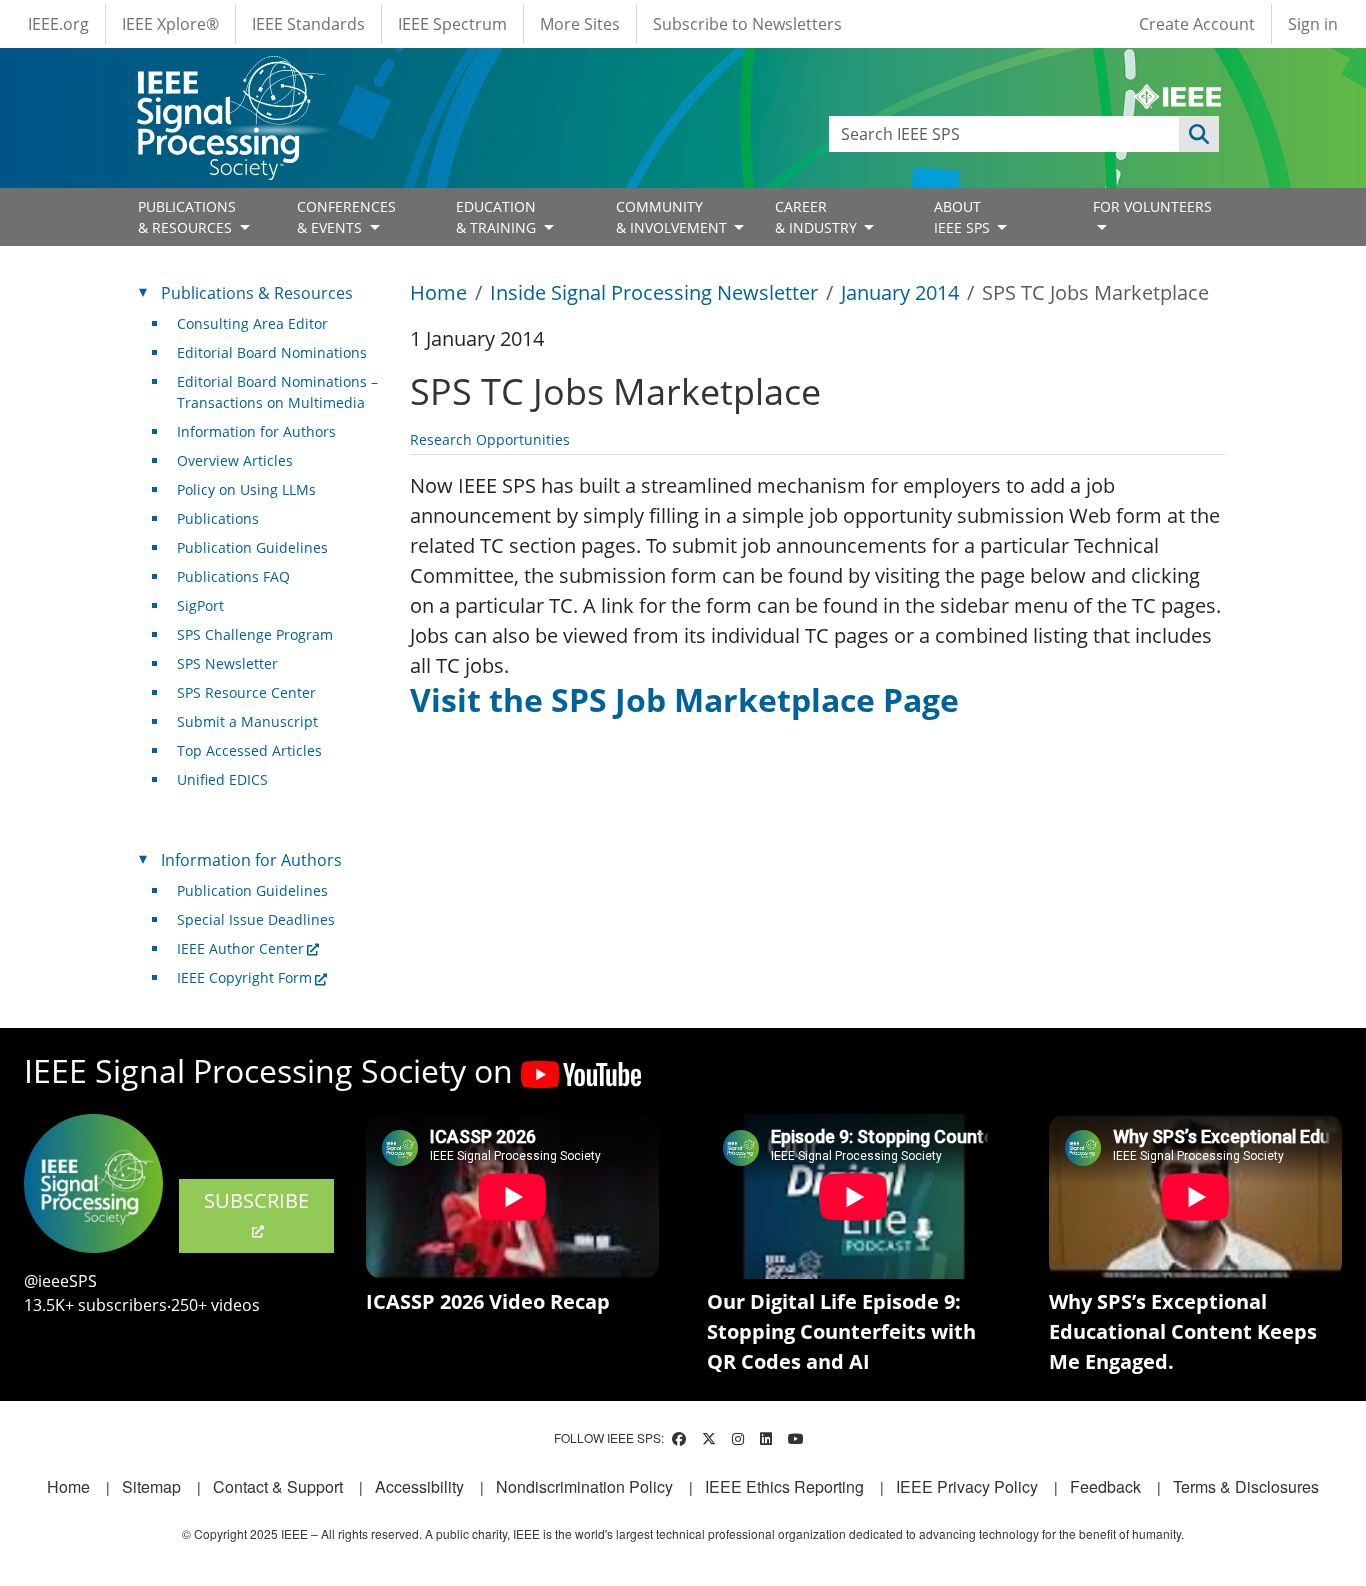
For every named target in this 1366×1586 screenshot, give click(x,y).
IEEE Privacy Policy (967, 1486)
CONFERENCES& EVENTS (346, 217)
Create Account (1197, 24)
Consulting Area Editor (252, 323)
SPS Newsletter (227, 663)
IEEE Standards (308, 24)
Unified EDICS (222, 779)
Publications (218, 518)
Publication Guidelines (252, 547)
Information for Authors (256, 431)
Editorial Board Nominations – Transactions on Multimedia (277, 392)
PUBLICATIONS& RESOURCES (187, 217)
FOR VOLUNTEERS (1152, 206)
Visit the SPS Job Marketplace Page (684, 699)
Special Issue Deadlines (256, 919)
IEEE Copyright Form (244, 977)
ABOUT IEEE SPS (964, 217)
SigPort (200, 605)
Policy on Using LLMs (246, 489)
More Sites (580, 24)
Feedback (1105, 1486)
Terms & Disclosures (1246, 1486)
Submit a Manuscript (247, 721)
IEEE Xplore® (170, 24)
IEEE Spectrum (452, 24)
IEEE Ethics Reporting (784, 1486)
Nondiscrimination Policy (584, 1486)
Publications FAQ (233, 576)
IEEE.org (58, 24)
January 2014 (900, 292)
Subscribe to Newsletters (747, 24)
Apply (1199, 134)
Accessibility (419, 1486)
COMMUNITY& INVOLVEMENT (673, 217)
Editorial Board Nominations (272, 352)
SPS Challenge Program (255, 634)
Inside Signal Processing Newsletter (654, 292)
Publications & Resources (257, 293)
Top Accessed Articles (249, 750)
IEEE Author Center (240, 948)
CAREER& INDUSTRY (818, 217)
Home (438, 292)
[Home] (229, 74)
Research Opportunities (490, 439)
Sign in (1313, 24)
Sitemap (151, 1486)
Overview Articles (235, 460)
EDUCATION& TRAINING (498, 217)
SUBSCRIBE (256, 1200)
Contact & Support (278, 1486)
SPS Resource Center (246, 692)
